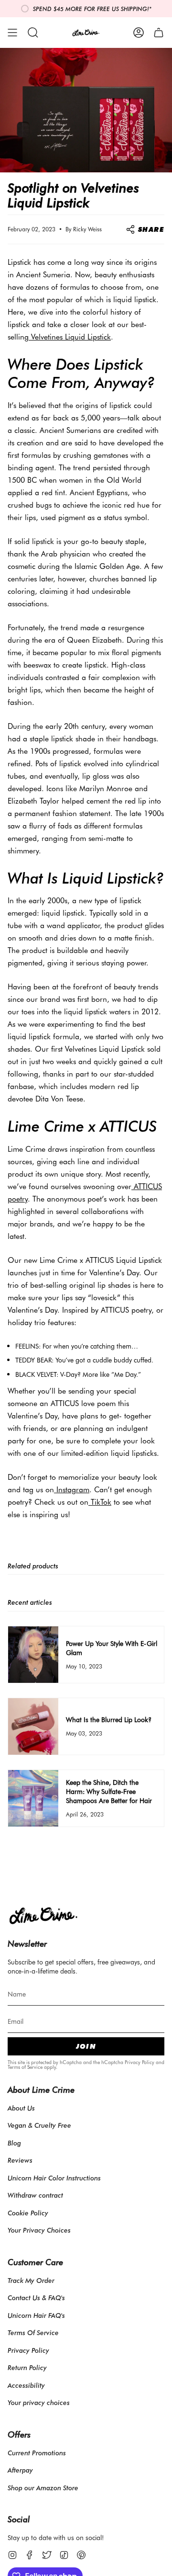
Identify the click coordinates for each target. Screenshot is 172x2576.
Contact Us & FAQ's (36, 2298)
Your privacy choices (39, 2402)
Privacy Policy (140, 2062)
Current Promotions (37, 2453)
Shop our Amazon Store (43, 2488)
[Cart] (159, 33)
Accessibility (26, 2385)
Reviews (20, 2160)
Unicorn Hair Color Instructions (54, 2178)
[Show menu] (12, 33)
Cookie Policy (28, 2213)
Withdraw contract (35, 2195)
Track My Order (31, 2280)
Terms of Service (25, 2067)
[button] (33, 33)
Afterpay (20, 2470)
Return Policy (27, 2367)
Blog (14, 2143)
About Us (21, 2108)
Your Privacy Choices (39, 2230)
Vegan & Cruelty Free (39, 2125)
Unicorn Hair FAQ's (36, 2315)
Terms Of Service (33, 2332)
